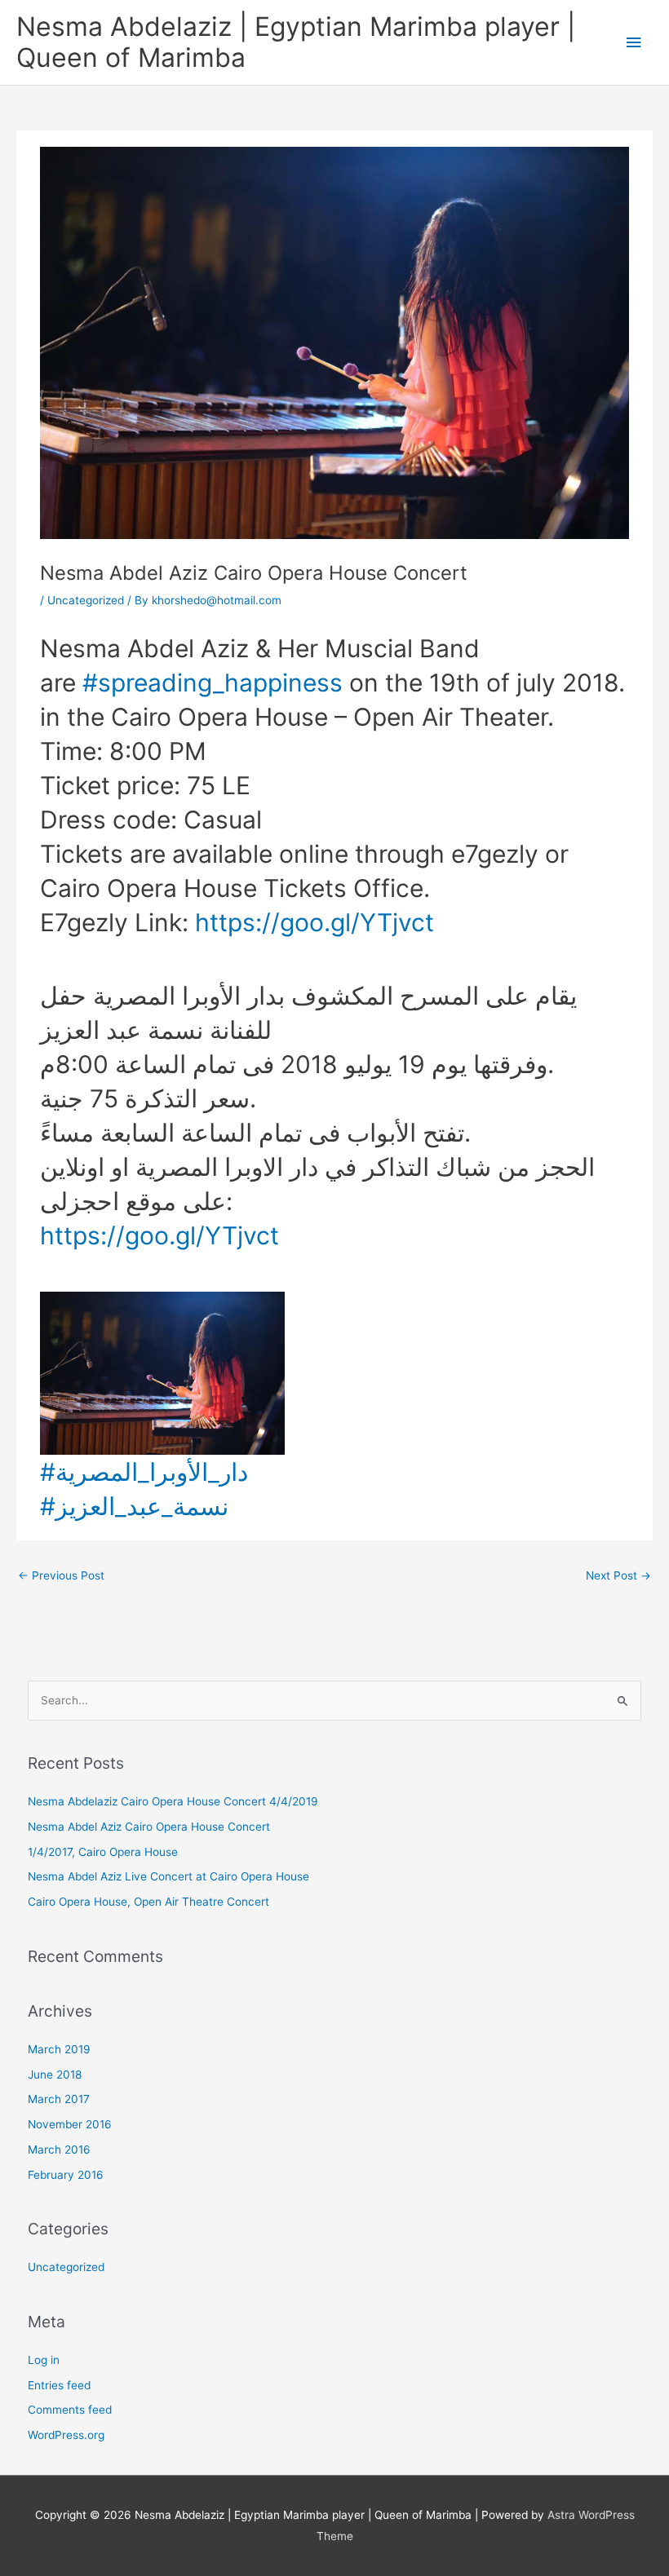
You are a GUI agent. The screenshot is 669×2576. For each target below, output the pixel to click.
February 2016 (66, 2175)
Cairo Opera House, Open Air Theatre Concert (148, 1902)
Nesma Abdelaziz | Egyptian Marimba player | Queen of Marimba (296, 42)
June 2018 (55, 2074)
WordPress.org (66, 2435)
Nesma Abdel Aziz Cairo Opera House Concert (149, 1827)
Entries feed (59, 2385)
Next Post (618, 1575)
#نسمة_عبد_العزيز (134, 1506)
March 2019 (59, 2049)
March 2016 (59, 2150)
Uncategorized (86, 600)
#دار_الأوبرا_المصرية (144, 1472)
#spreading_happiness (213, 683)
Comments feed (70, 2410)
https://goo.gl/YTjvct (315, 922)
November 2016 (70, 2124)
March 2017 (59, 2099)
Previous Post (61, 1575)
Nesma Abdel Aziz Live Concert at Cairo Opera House (168, 1876)
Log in (44, 2360)
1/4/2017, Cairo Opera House (103, 1852)
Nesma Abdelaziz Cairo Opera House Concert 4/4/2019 (173, 1801)
